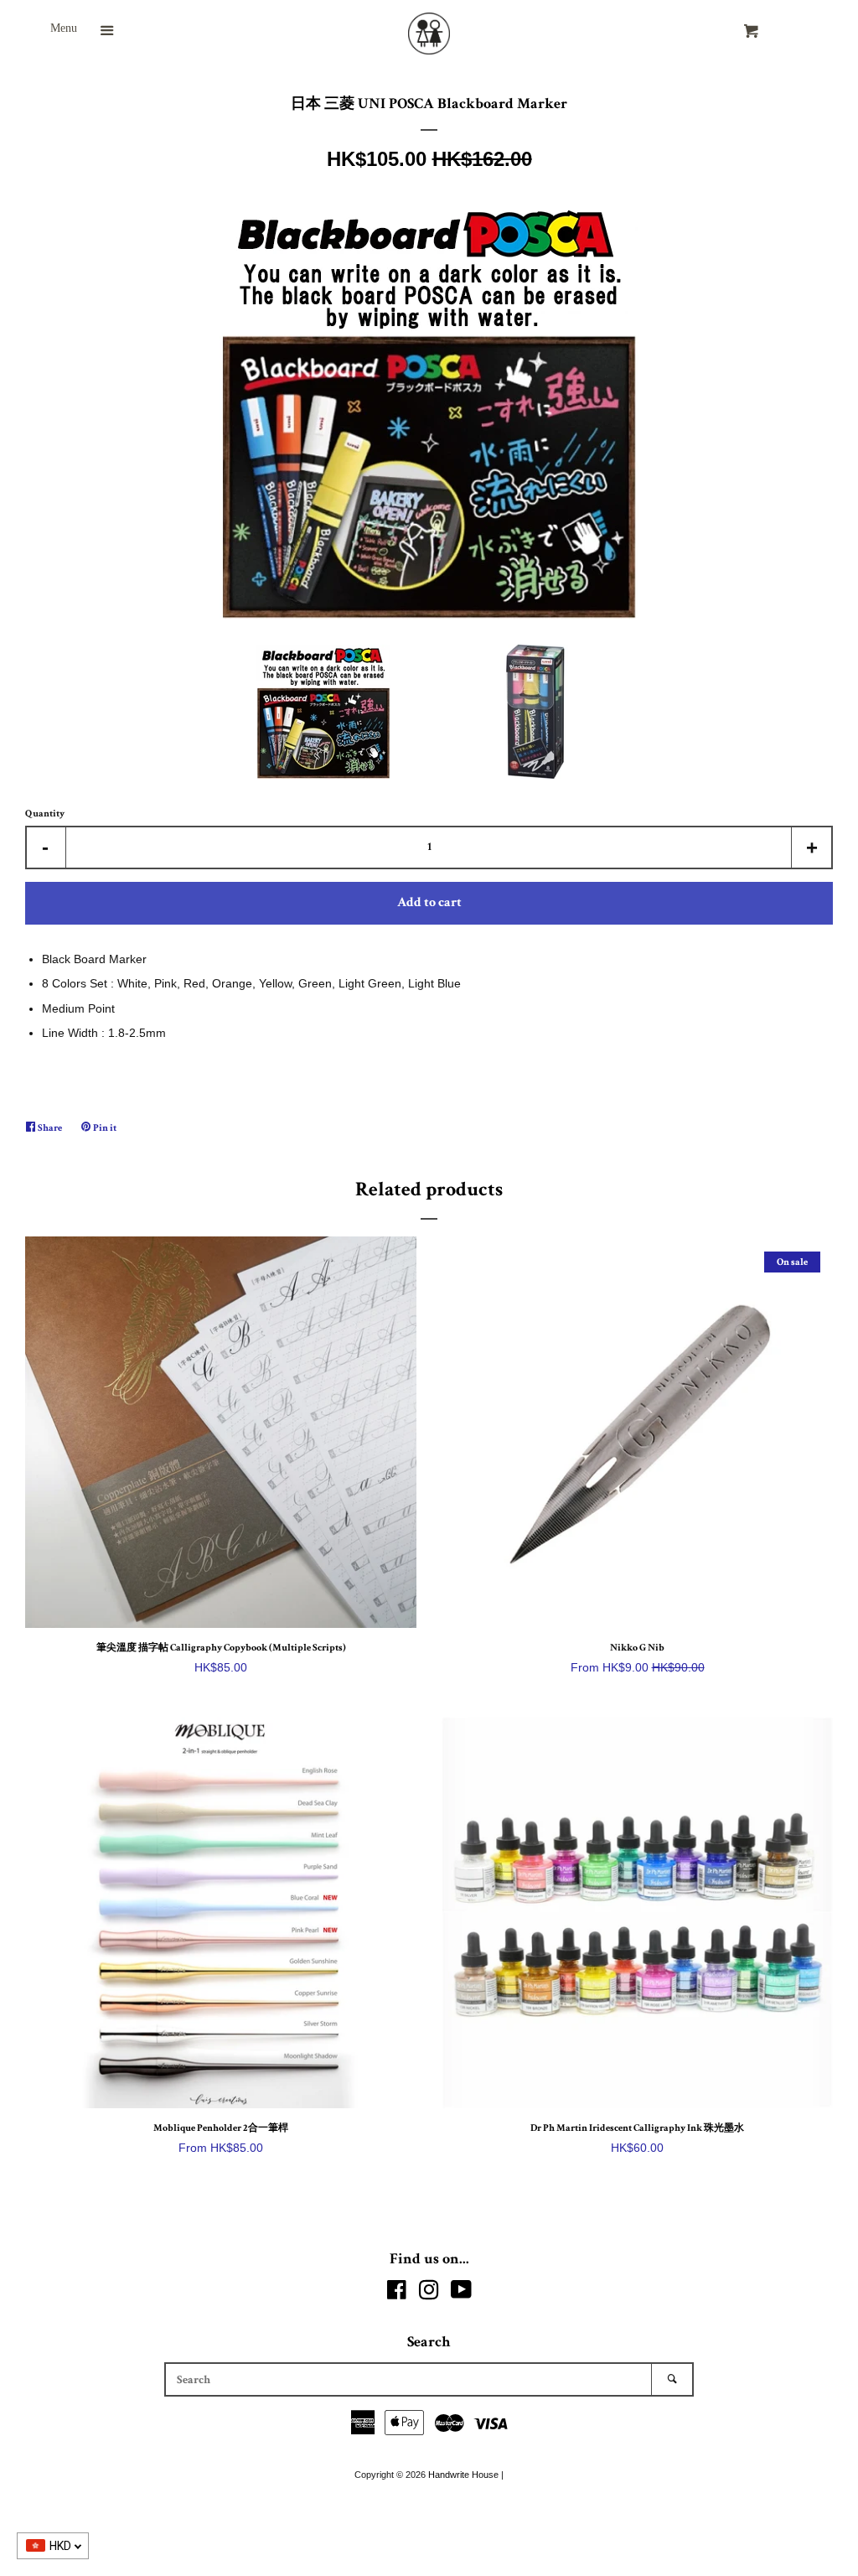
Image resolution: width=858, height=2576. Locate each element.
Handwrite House (463, 2475)
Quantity (45, 814)
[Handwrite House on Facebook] (397, 2294)
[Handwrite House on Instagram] (429, 2294)
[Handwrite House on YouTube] (461, 2294)
